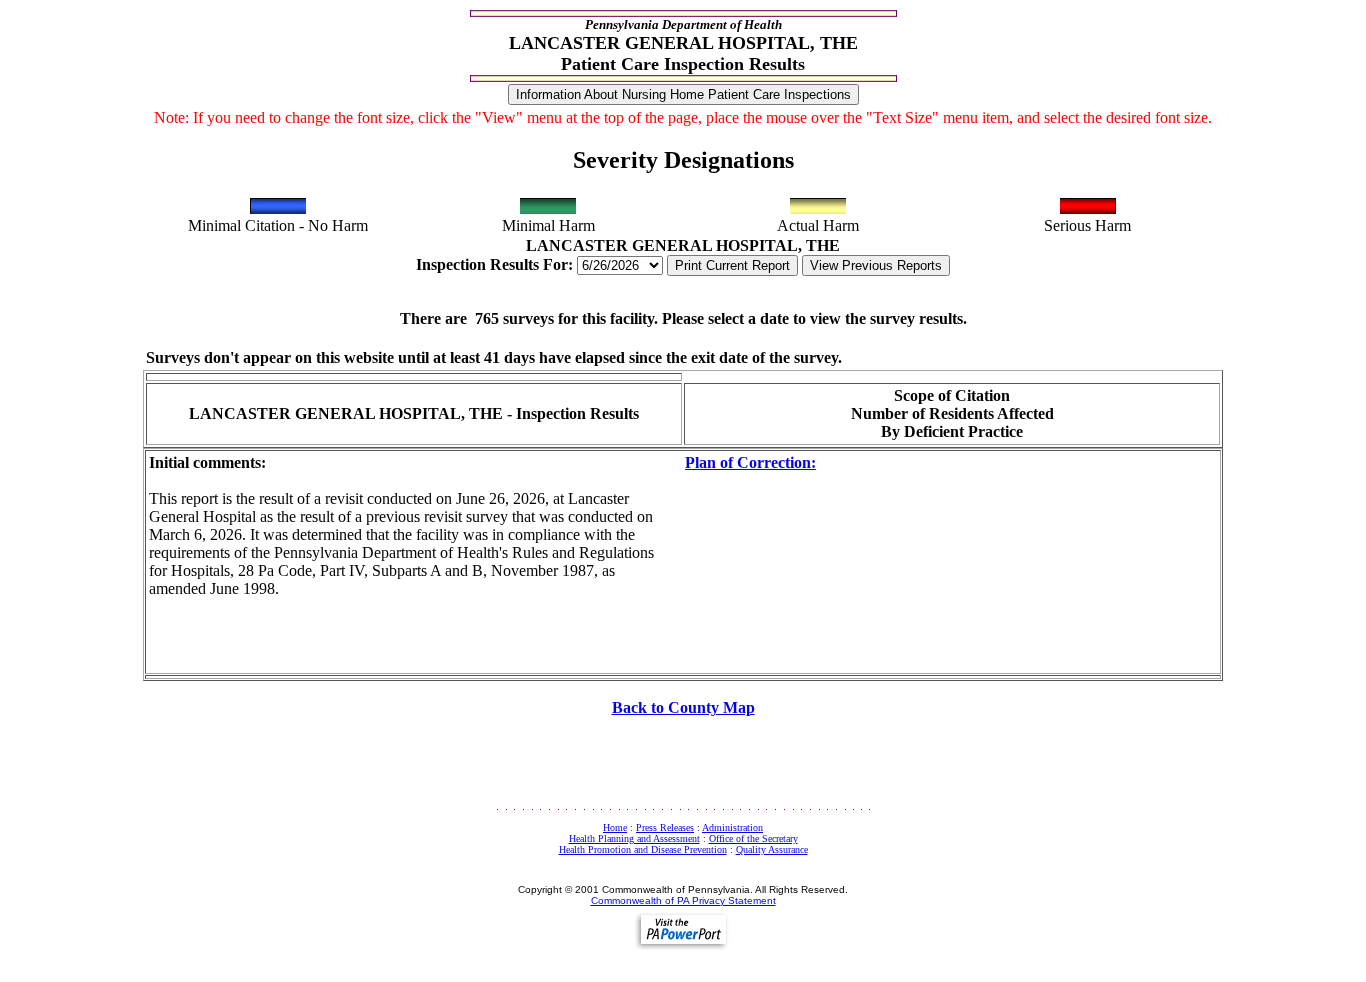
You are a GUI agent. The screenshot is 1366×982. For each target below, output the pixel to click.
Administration (732, 827)
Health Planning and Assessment (634, 838)
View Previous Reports (876, 265)
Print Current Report (732, 265)
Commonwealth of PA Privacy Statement (683, 900)
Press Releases (665, 827)
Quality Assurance (772, 849)
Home (615, 827)
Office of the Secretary (753, 838)
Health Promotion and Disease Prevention (643, 849)
